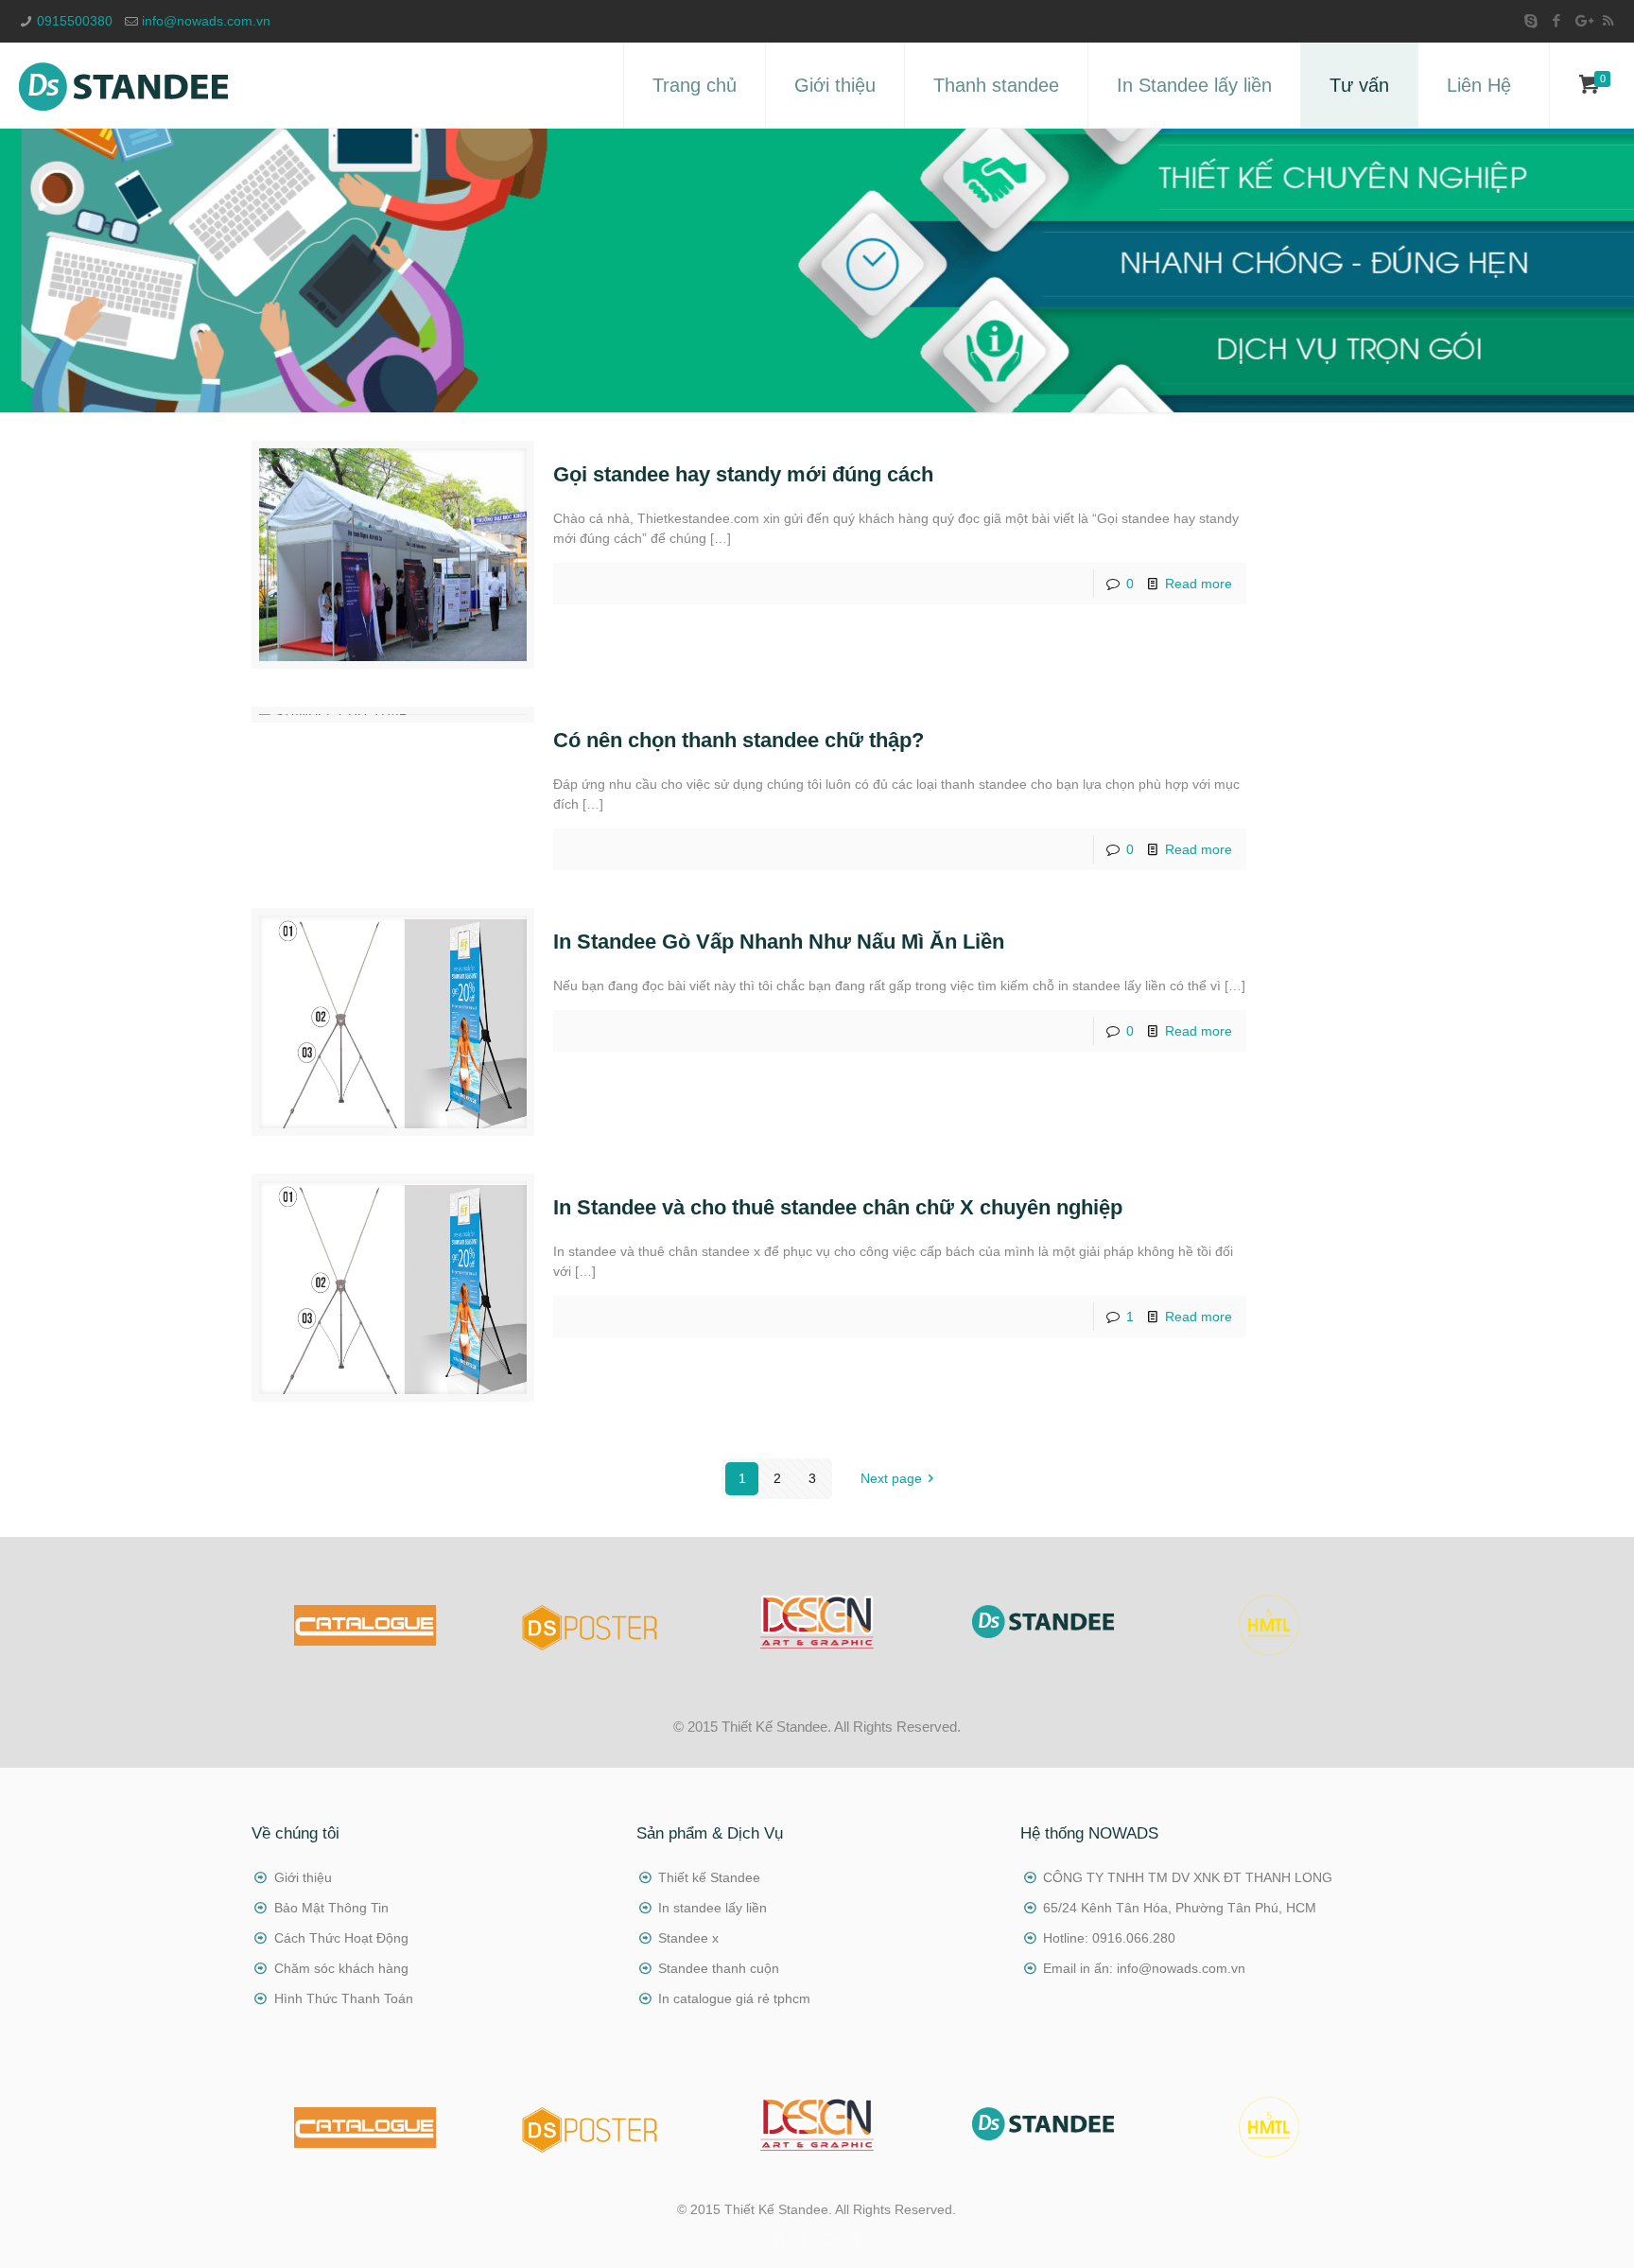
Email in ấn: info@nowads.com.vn (1144, 1968)
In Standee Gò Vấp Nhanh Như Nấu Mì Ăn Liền (779, 942)
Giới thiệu (303, 1877)
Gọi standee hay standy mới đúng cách (743, 474)
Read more (1199, 584)
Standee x (688, 1938)
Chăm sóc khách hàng (341, 1968)
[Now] (123, 85)
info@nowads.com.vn (206, 21)
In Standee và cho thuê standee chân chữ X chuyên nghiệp (838, 1207)
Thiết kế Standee (709, 1877)
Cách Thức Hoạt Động (341, 1938)
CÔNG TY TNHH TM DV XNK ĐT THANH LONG (1188, 1877)
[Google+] (1582, 20)
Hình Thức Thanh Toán (344, 1998)
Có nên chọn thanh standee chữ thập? (739, 740)
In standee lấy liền (713, 1908)
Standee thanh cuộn (719, 1968)
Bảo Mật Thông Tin (331, 1908)
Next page (891, 1478)
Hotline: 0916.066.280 (1109, 1938)
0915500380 (75, 21)
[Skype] (1531, 20)
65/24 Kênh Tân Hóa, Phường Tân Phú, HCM (1180, 1908)
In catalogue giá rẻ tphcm (734, 1998)
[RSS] (1608, 20)
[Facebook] (1557, 20)
